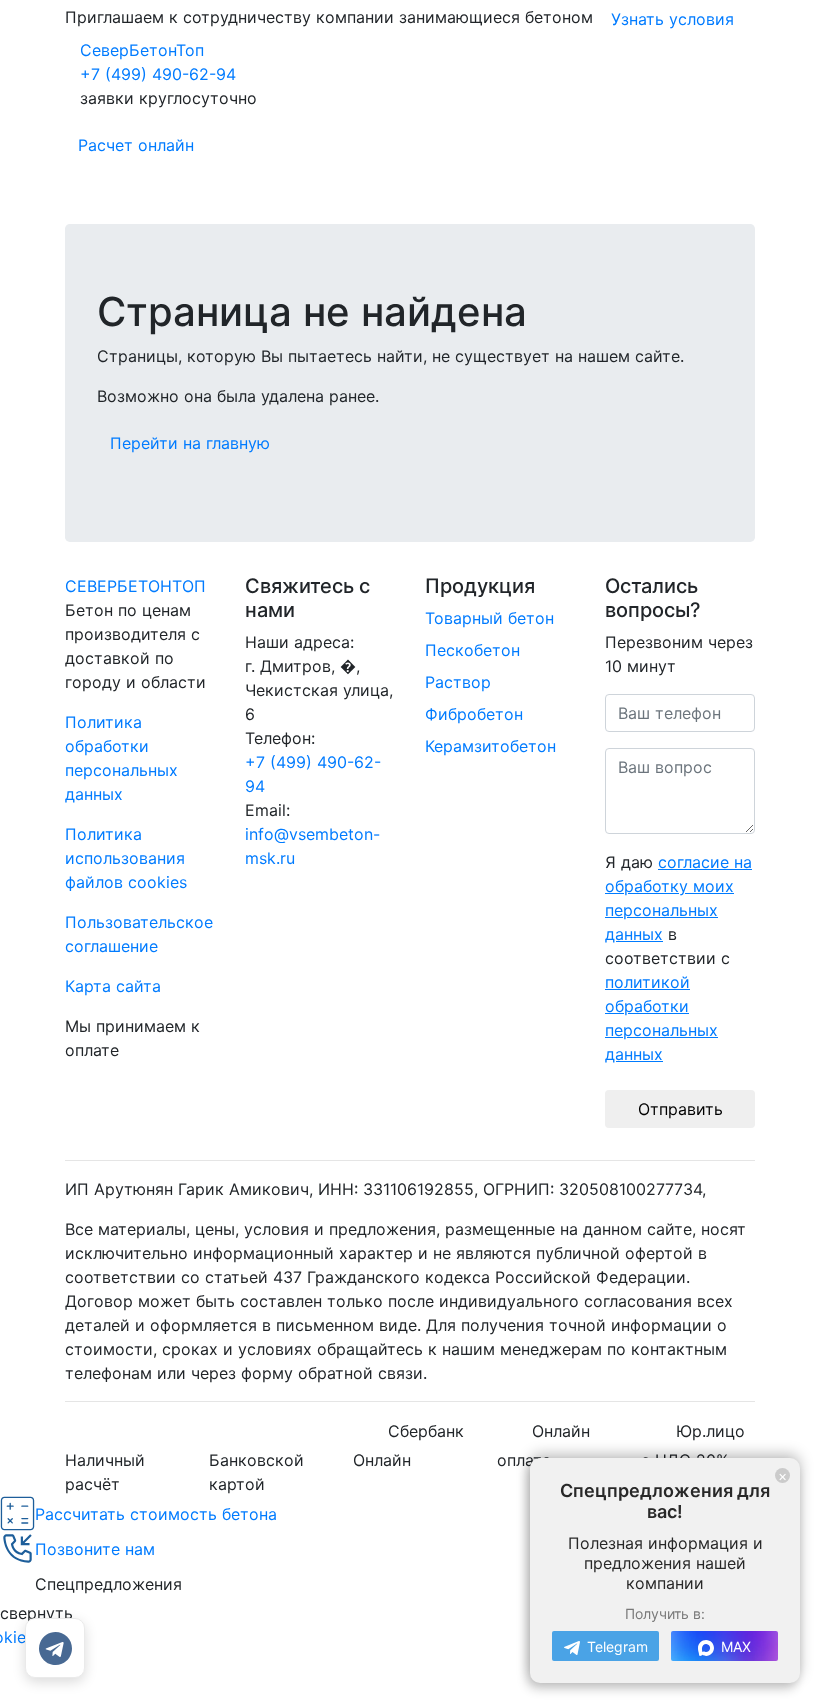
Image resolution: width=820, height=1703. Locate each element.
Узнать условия (672, 19)
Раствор (458, 682)
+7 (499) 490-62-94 (158, 74)
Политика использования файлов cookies (126, 858)
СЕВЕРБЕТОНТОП (135, 586)
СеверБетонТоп (142, 50)
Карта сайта (113, 986)
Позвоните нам (95, 1549)
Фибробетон (474, 714)
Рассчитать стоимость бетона (156, 1514)
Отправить (680, 1109)
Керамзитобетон (490, 746)
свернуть (36, 1613)
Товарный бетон (489, 618)
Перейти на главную (190, 443)
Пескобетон (472, 650)
